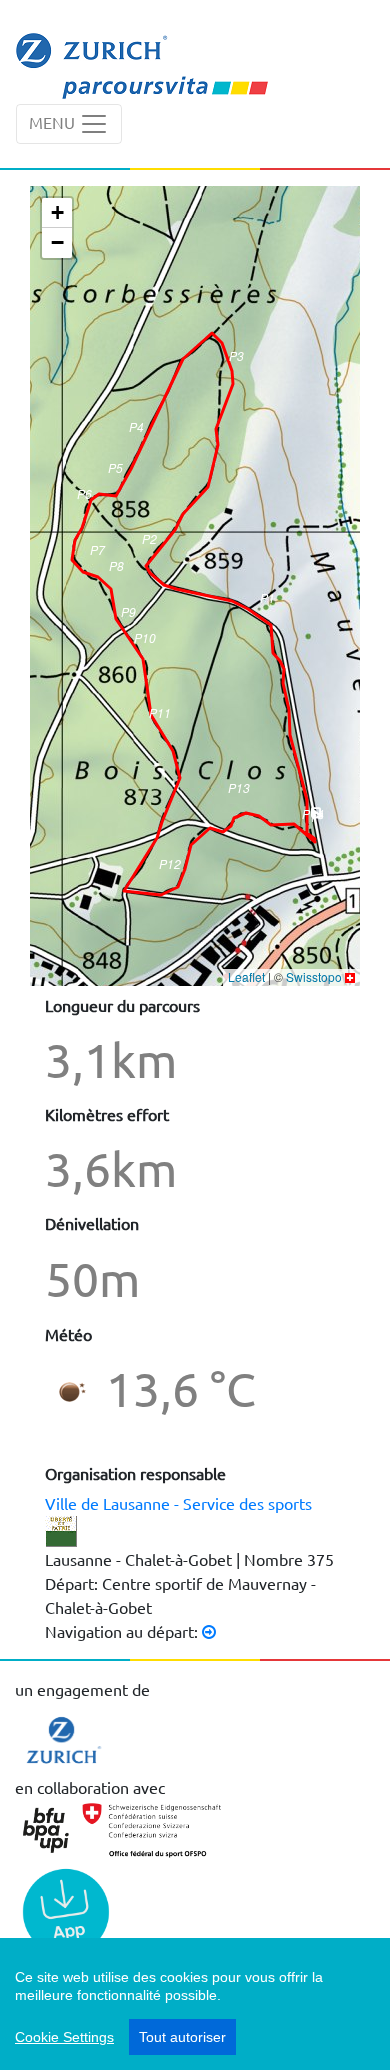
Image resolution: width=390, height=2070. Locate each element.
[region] (195, 2004)
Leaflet (246, 976)
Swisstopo (314, 976)
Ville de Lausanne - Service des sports (178, 1503)
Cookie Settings (64, 2037)
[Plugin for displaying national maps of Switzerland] (350, 976)
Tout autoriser (182, 2037)
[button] (267, 604)
